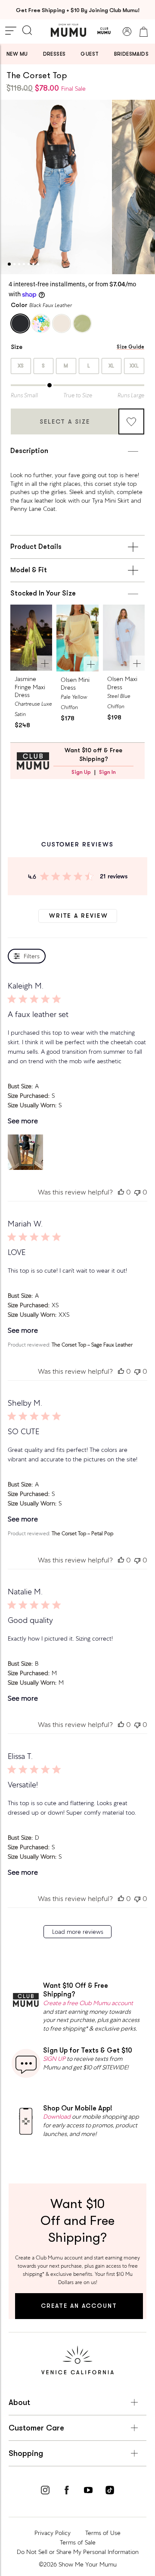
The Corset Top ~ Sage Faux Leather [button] (92, 1345)
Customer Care (36, 2428)
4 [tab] (24, 264)
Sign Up (81, 772)
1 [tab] (9, 264)
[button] (25, 1152)
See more (23, 1121)
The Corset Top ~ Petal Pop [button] (82, 1534)
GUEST (90, 54)
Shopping (26, 2453)
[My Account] (127, 32)
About (19, 2402)
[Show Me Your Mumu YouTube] (88, 2491)
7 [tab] (38, 264)
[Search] (27, 31)
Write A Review (79, 916)
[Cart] (143, 32)
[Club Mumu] (104, 32)
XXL (134, 366)
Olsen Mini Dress (75, 684)
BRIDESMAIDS (131, 54)
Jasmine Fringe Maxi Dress (30, 687)
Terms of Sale (78, 2542)
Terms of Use (103, 2533)
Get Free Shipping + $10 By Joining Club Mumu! (78, 10)
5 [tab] (29, 264)
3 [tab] (19, 264)
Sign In (107, 772)
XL (112, 366)
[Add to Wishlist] (131, 421)
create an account (79, 2306)
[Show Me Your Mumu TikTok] (110, 2491)
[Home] (68, 30)
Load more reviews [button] (78, 1932)
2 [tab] (14, 264)
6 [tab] (33, 264)
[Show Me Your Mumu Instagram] (45, 2491)
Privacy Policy (53, 2533)
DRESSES (54, 54)
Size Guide (130, 347)
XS (21, 366)
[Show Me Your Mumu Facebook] (67, 2491)
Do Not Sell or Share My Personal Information (78, 2552)
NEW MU (17, 54)
